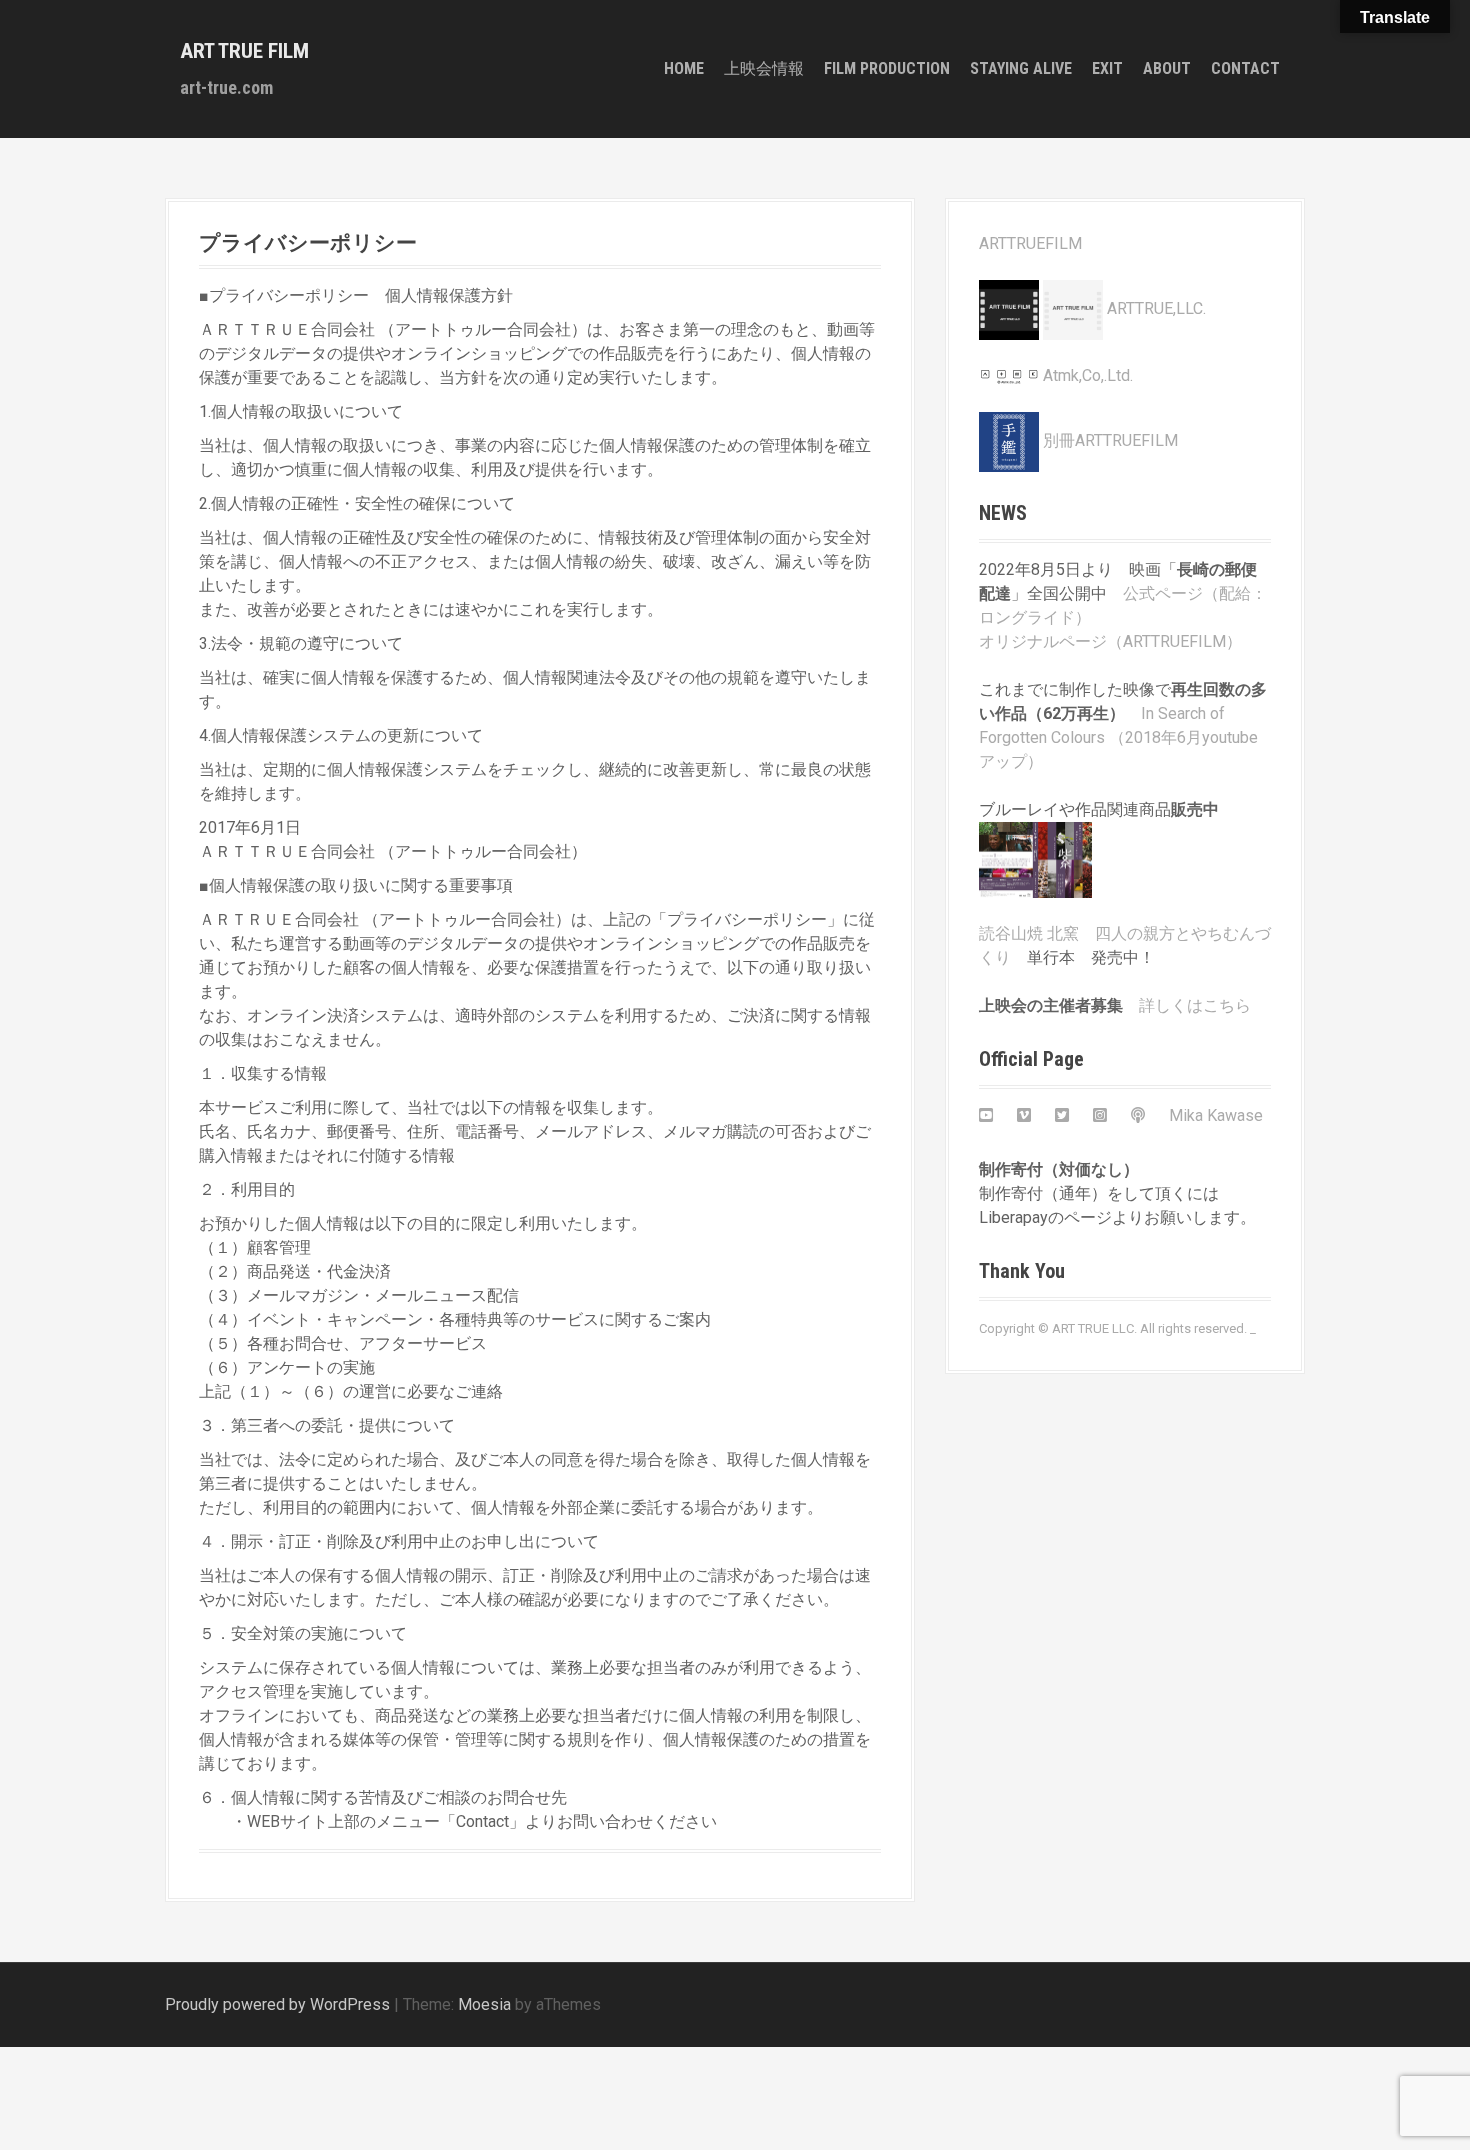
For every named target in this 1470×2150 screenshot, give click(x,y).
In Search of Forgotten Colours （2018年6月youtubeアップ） (1118, 737)
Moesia (484, 2004)
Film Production (887, 68)
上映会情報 (764, 68)
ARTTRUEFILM (1030, 243)
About (1167, 68)
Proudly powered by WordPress (277, 2004)
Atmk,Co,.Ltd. (1086, 375)
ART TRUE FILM (244, 51)
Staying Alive (1021, 68)
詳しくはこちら (1195, 1005)
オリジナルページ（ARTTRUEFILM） (1110, 641)
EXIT (1107, 68)
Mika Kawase (1216, 1115)
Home (684, 68)
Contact (1245, 68)
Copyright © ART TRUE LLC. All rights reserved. (1113, 1328)
